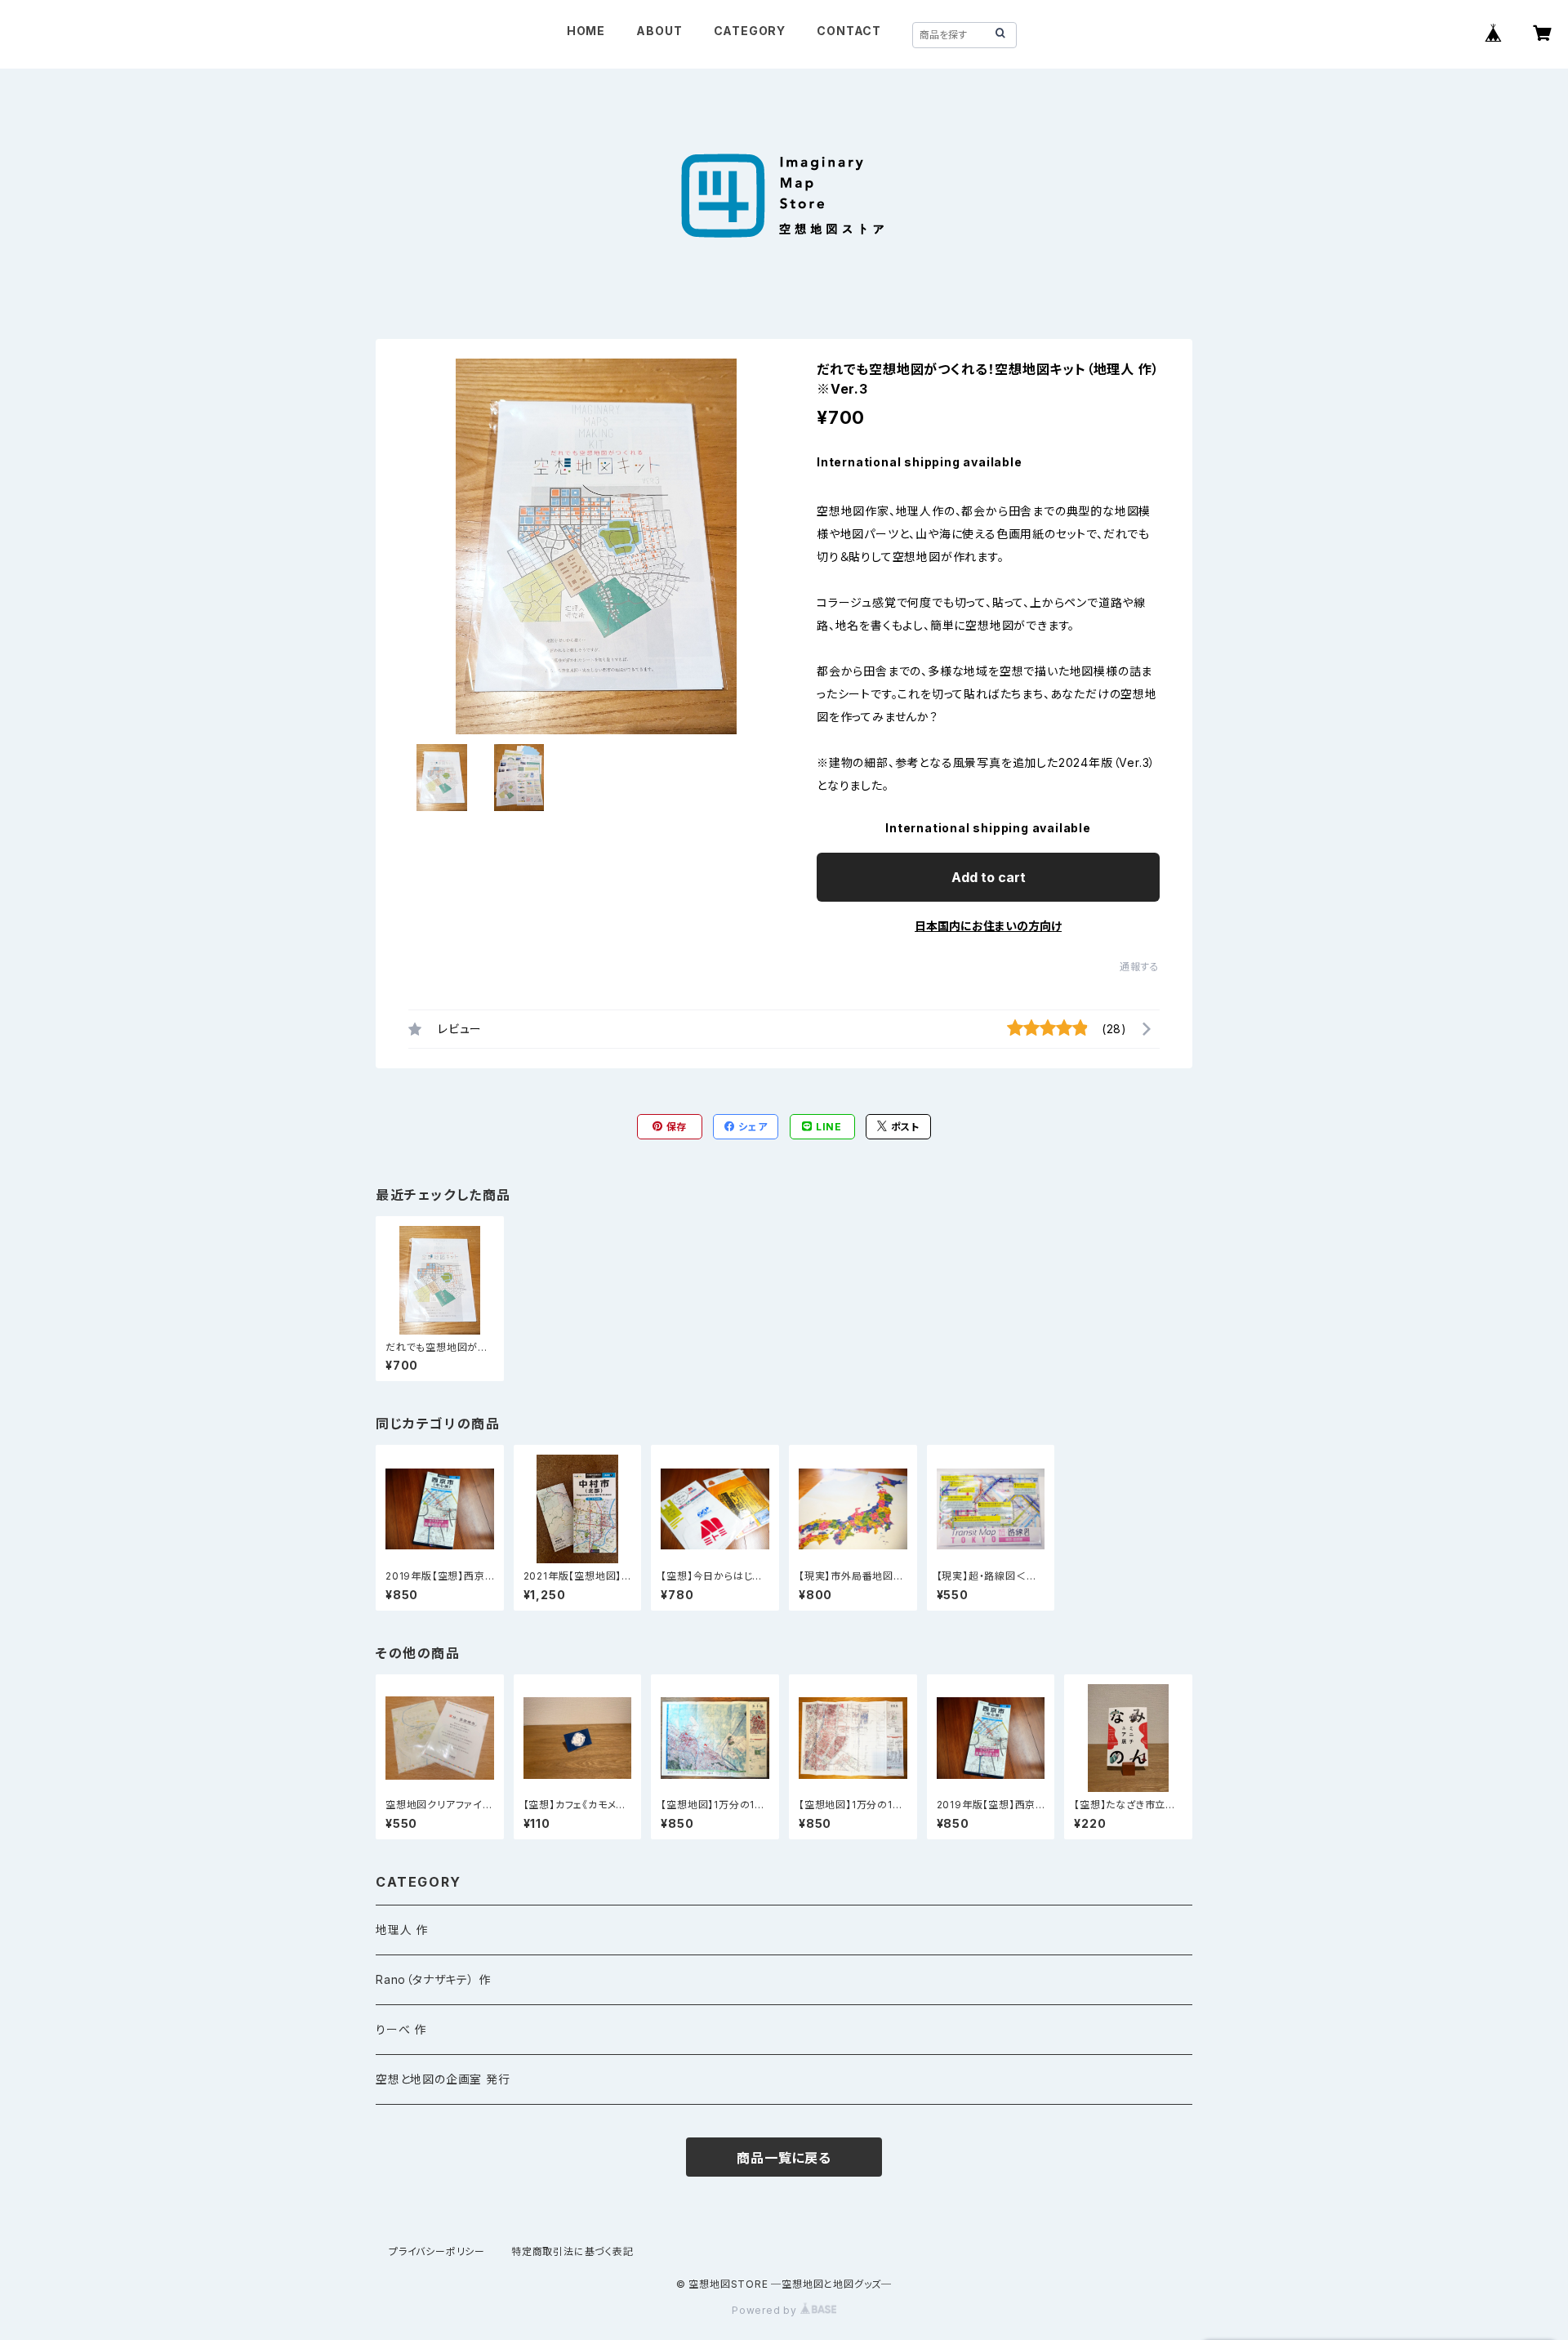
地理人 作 (402, 1930)
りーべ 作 (401, 2029)
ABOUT (659, 31)
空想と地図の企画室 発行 (443, 2079)
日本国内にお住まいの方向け (988, 926)
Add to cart (989, 877)
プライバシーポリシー (437, 2251)
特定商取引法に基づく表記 (572, 2251)
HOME (586, 31)
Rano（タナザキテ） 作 (433, 1979)
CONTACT (849, 31)
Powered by (766, 2310)
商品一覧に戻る (784, 2158)
